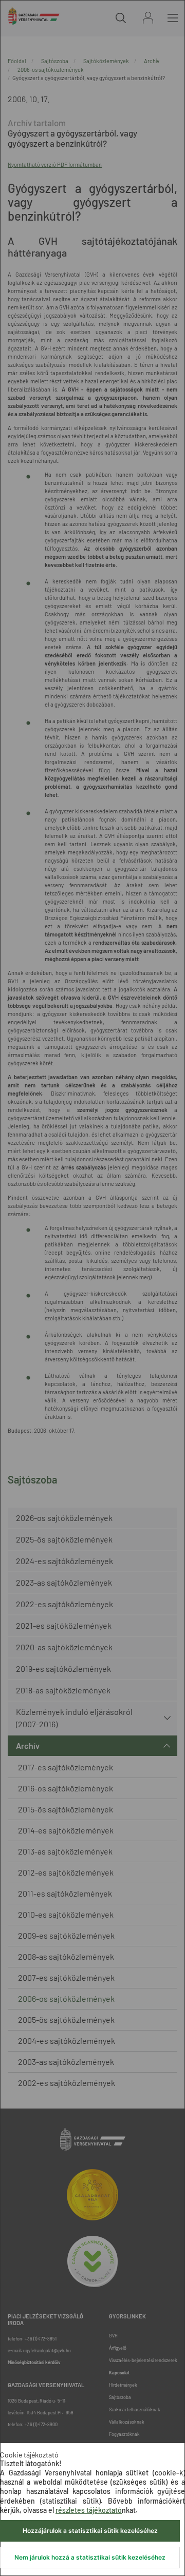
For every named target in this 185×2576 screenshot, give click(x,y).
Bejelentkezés (148, 18)
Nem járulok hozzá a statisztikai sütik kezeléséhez (90, 2557)
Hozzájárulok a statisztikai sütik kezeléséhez (90, 2531)
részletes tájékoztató (89, 2510)
